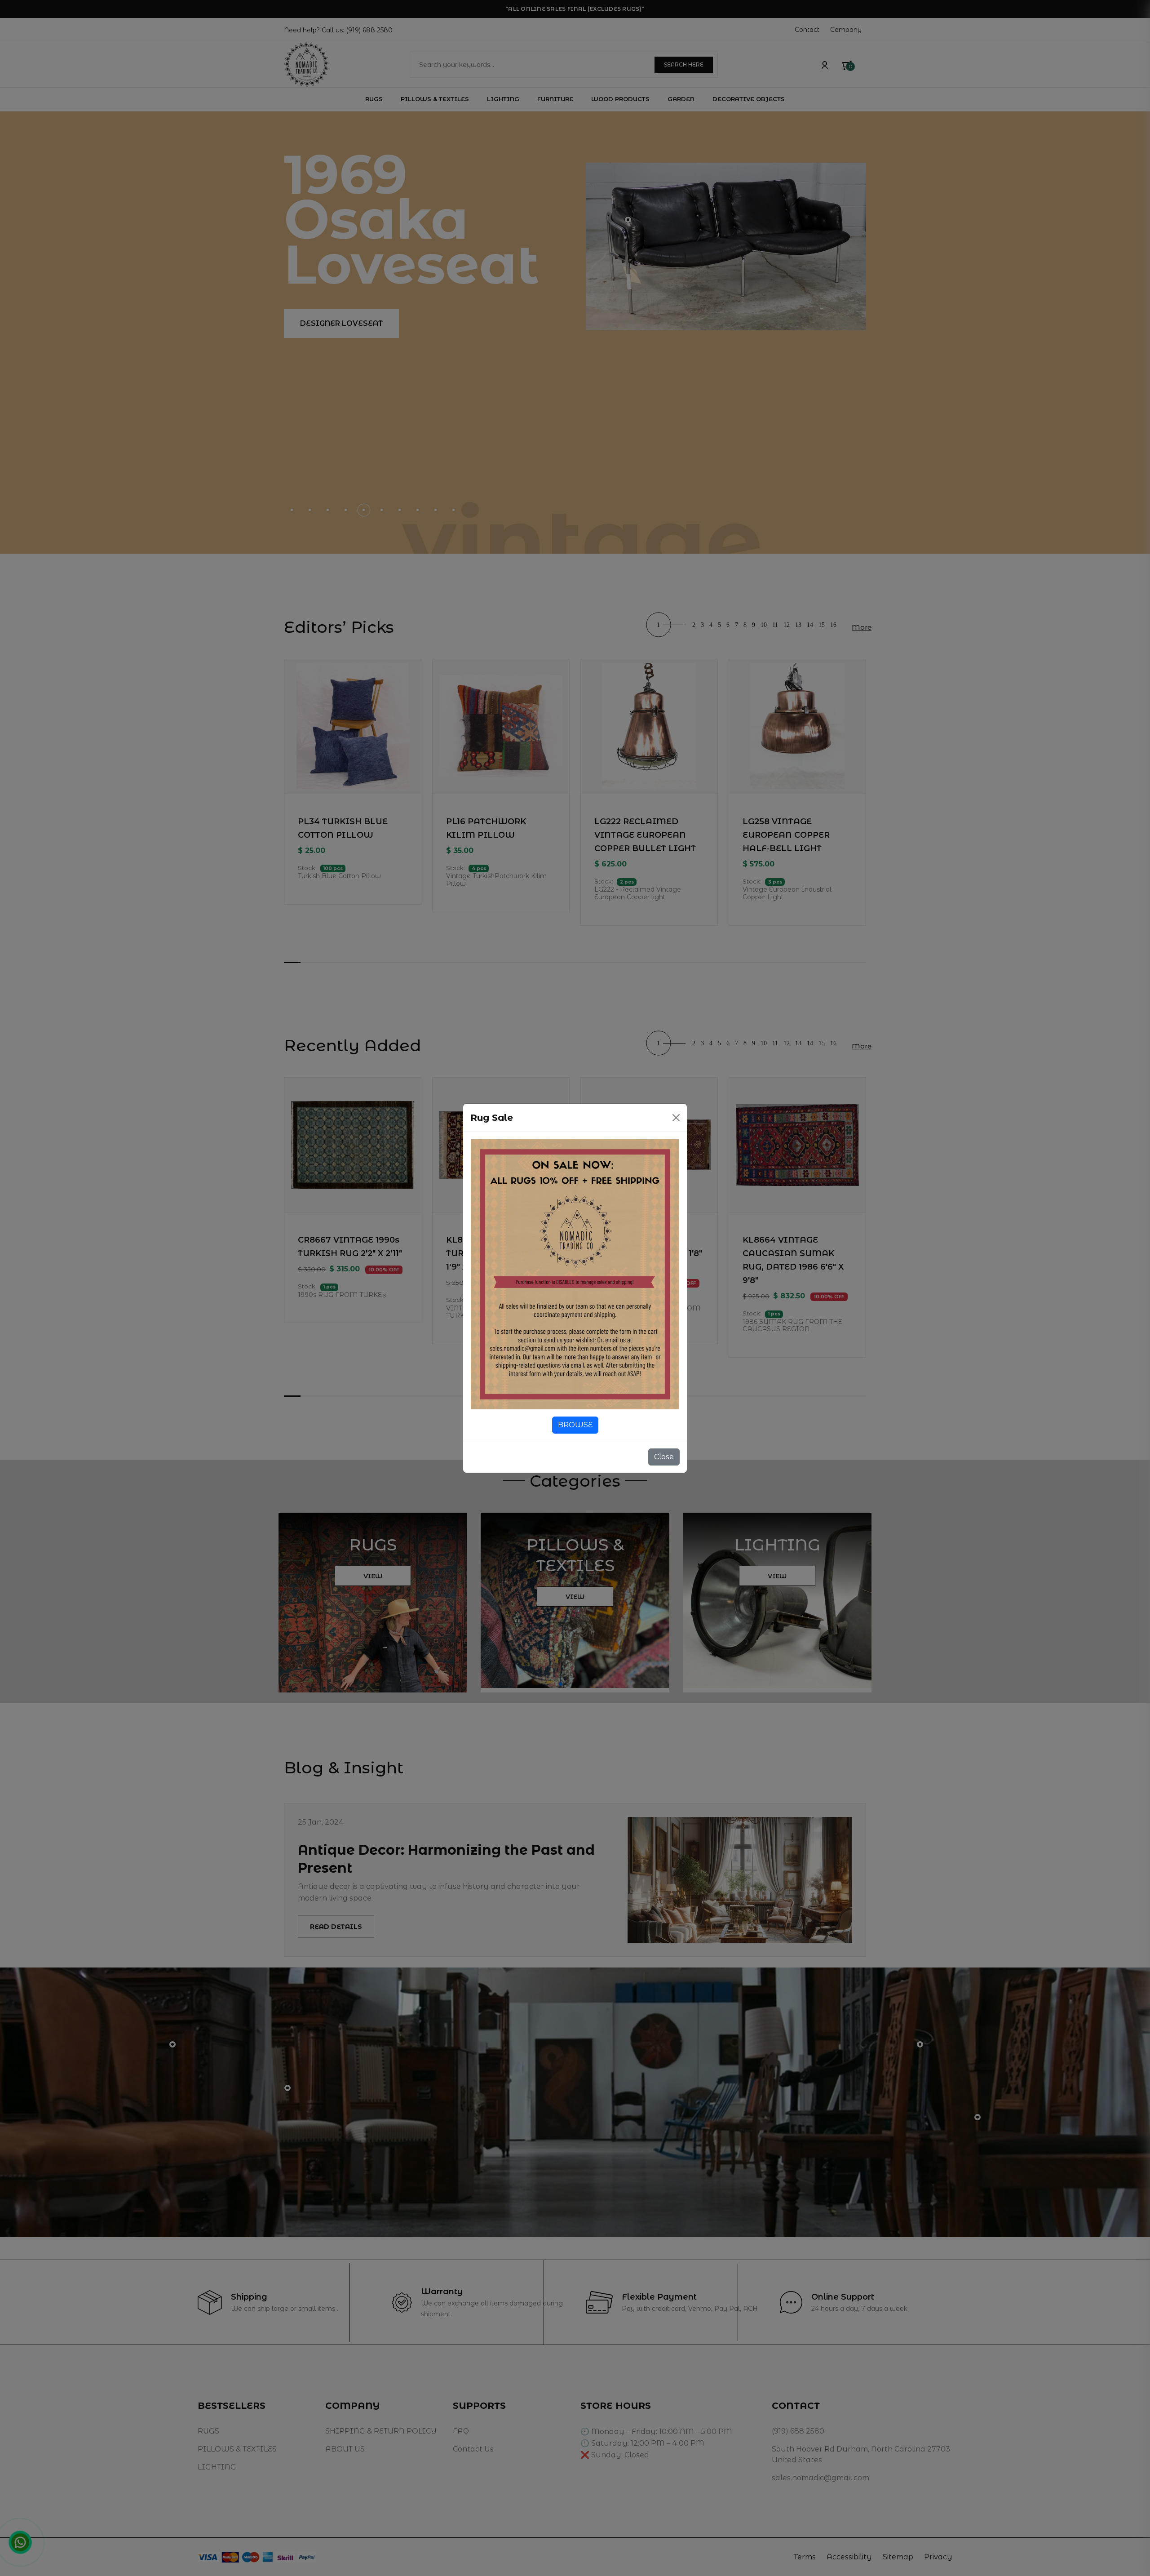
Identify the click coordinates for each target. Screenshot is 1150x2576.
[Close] (676, 1118)
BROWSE (575, 1425)
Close (664, 1457)
